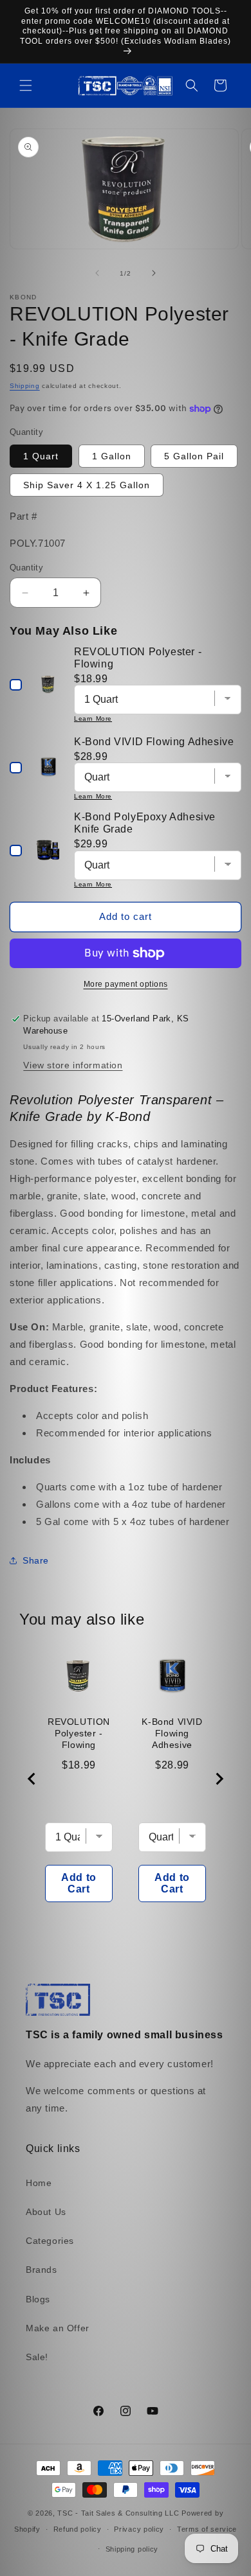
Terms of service (207, 2529)
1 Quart (41, 456)
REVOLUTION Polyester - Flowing (79, 1733)
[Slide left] (97, 273)
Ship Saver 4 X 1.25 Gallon (87, 485)
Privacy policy (139, 2529)
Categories (50, 2241)
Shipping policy (132, 2549)
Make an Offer (58, 2328)
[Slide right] (154, 273)
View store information (73, 1065)
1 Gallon (112, 456)
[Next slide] (219, 1779)
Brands (42, 2270)
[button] (26, 85)
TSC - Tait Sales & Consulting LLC (118, 2513)
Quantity (26, 568)
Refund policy (78, 2529)
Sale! (37, 2357)
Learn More (93, 719)
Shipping (25, 386)
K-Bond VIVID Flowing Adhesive (172, 1733)
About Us (46, 2212)
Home (39, 2183)
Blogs (38, 2299)
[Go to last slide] (32, 1779)
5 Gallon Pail (194, 456)
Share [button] (36, 1560)
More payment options (126, 984)
